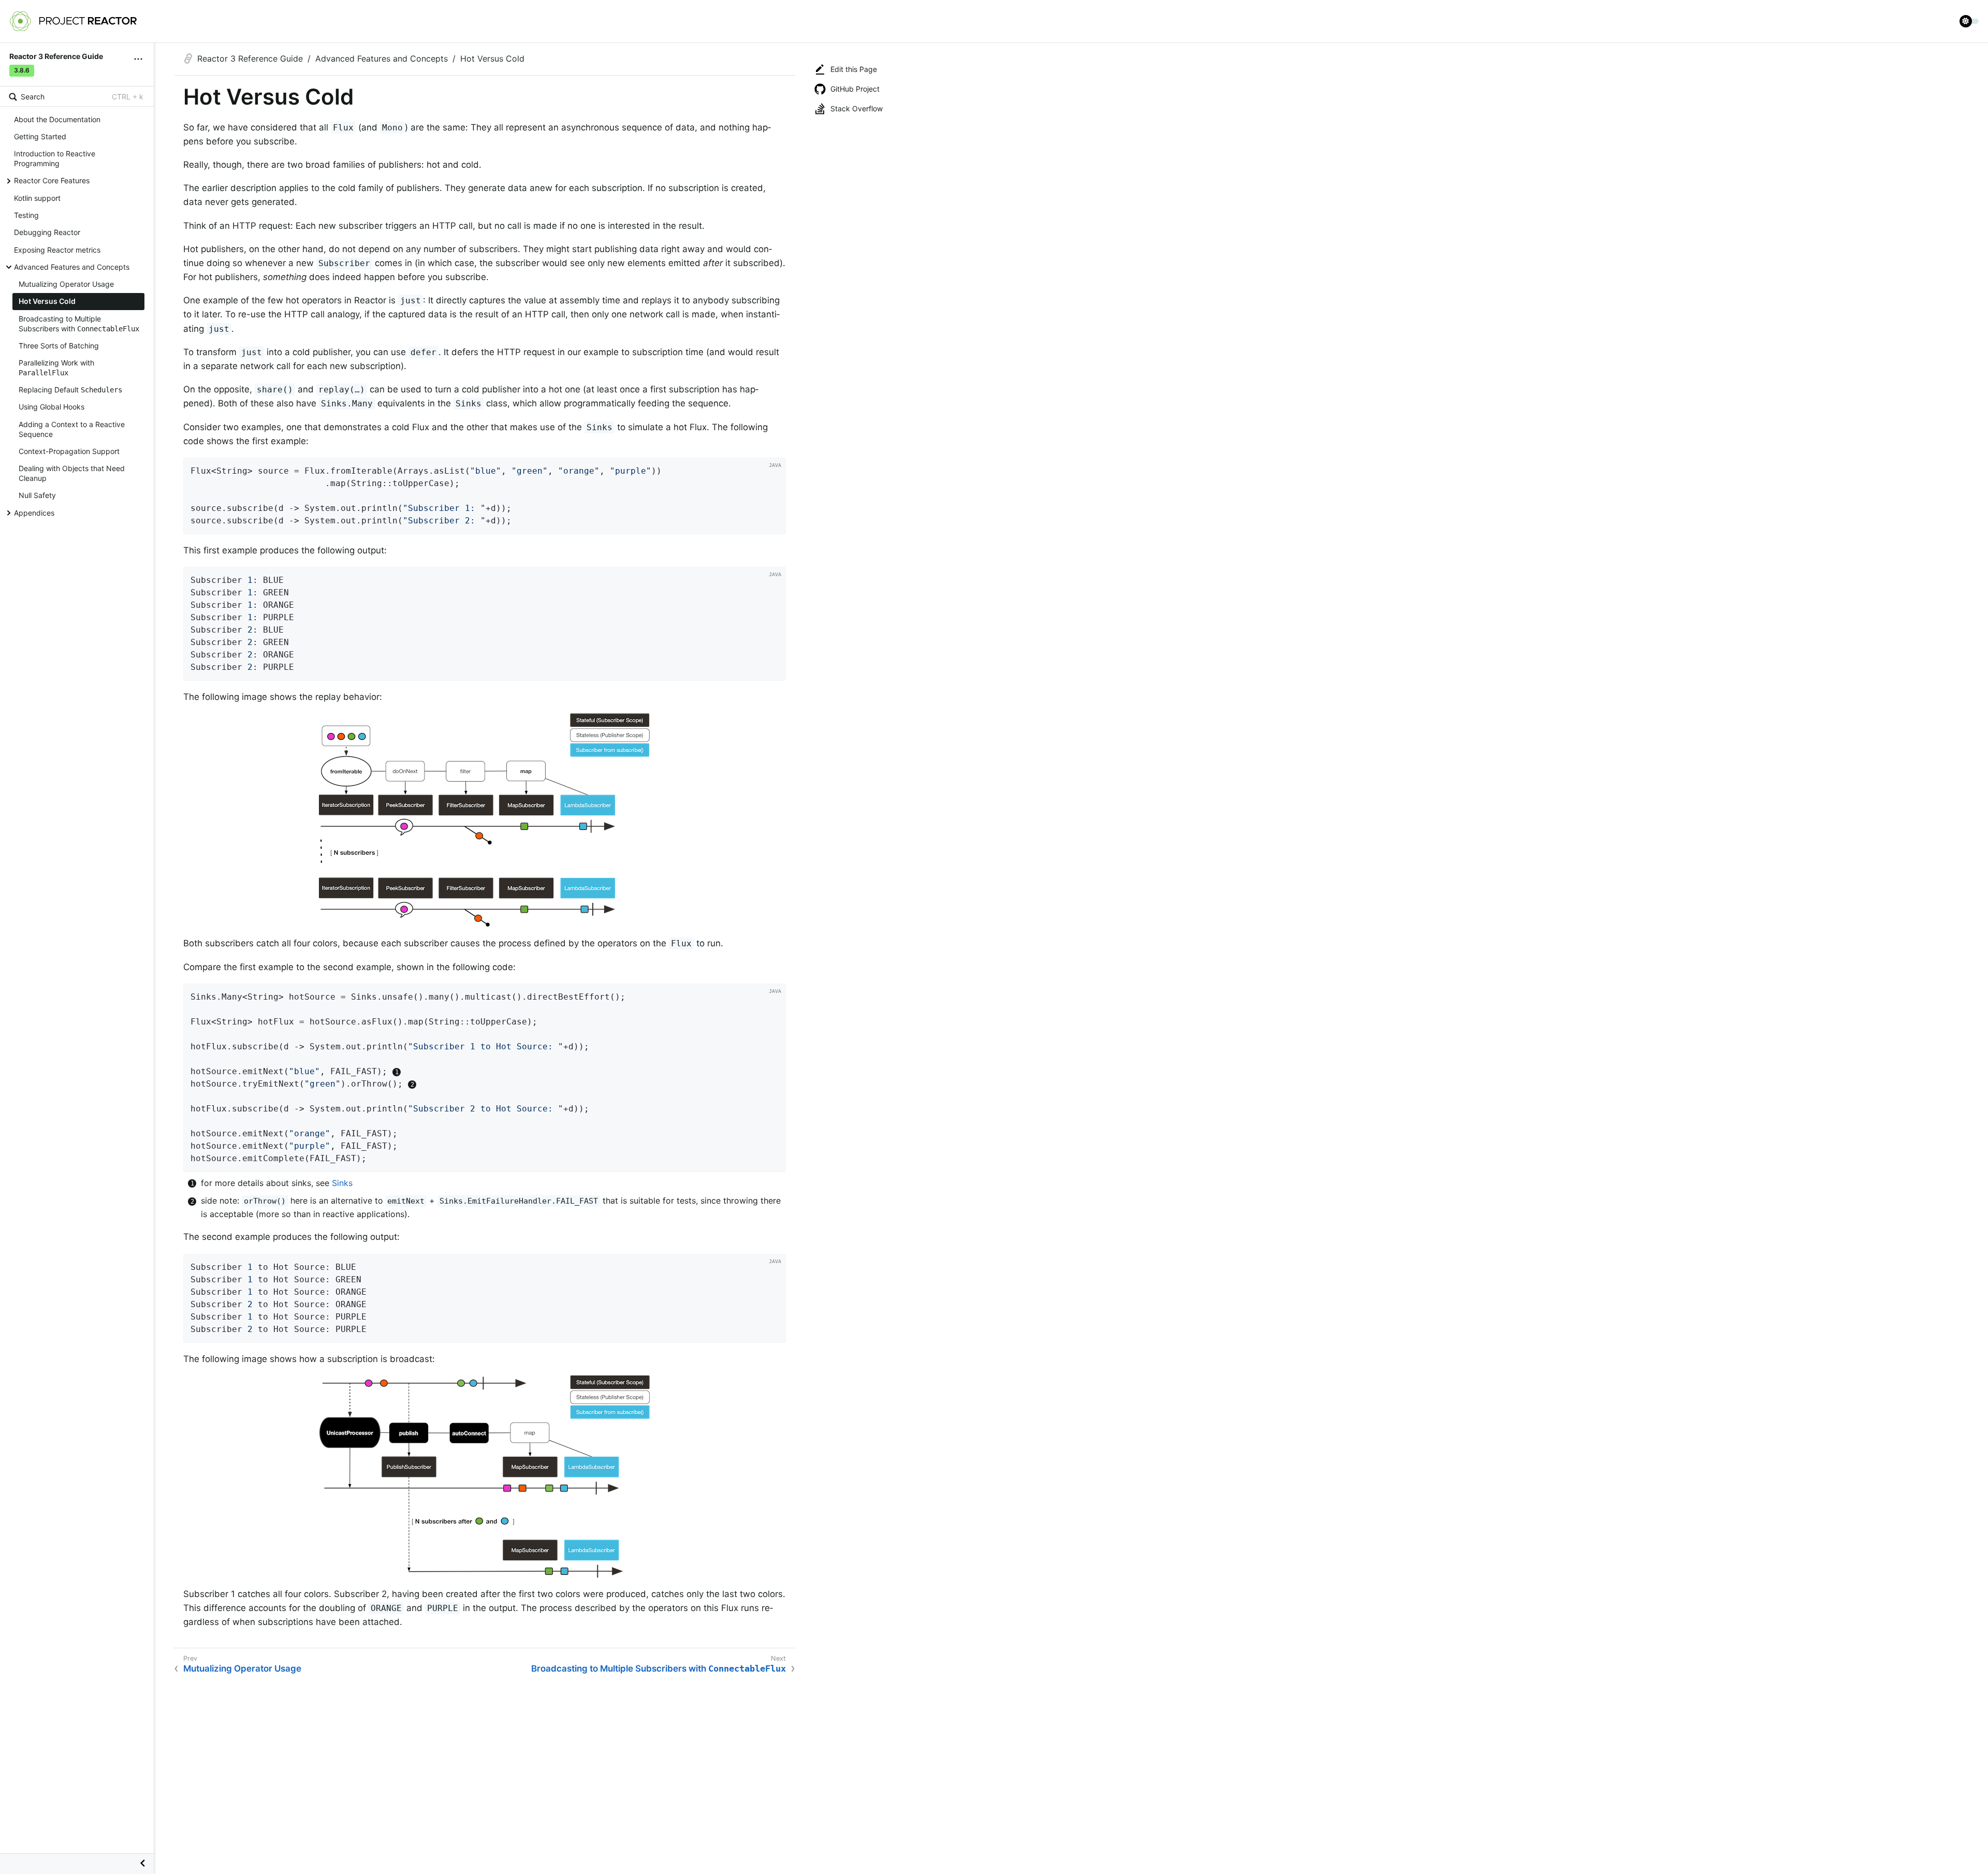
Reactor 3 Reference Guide (250, 58)
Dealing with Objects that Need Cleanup (72, 473)
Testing (26, 215)
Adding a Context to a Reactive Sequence (72, 429)
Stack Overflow (857, 108)
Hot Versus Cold (47, 301)
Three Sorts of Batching (59, 346)
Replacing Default (70, 390)
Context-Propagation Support (69, 451)
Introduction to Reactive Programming (55, 158)
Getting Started (40, 136)
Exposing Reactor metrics (57, 250)
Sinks (342, 1183)
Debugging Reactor (47, 232)
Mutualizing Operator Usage (66, 284)
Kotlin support (37, 198)
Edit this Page (854, 69)
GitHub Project (855, 89)
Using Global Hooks (52, 407)
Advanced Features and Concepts (72, 267)
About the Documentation (57, 119)
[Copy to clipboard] (774, 523)
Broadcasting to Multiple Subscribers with (79, 324)
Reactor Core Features (52, 180)
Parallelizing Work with (56, 368)
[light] (1969, 21)
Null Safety (37, 495)
